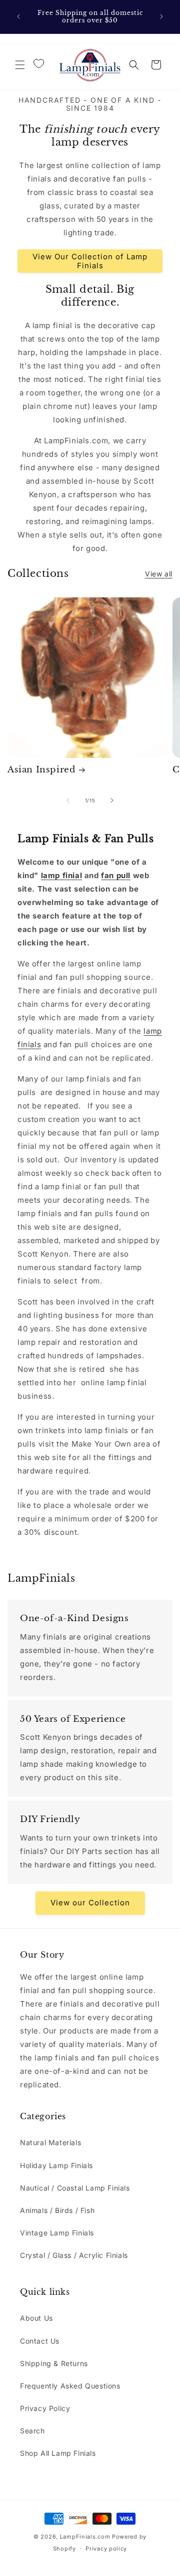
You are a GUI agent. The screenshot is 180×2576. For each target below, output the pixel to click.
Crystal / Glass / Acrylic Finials (74, 2255)
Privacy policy (106, 2549)
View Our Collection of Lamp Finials (90, 261)
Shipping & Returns (54, 2363)
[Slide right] (112, 800)
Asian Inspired (41, 770)
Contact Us (40, 2341)
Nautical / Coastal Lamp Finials (75, 2188)
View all (159, 574)
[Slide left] (68, 800)
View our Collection (90, 1903)
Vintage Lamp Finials (57, 2233)
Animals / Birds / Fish (57, 2210)
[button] (20, 65)
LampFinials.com (85, 2537)
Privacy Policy (45, 2408)
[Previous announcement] (18, 16)
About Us (36, 2318)
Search (32, 2431)
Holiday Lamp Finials (56, 2165)
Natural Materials (50, 2142)
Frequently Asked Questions (70, 2386)
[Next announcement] (161, 16)
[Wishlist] (38, 64)
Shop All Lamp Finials (58, 2453)
